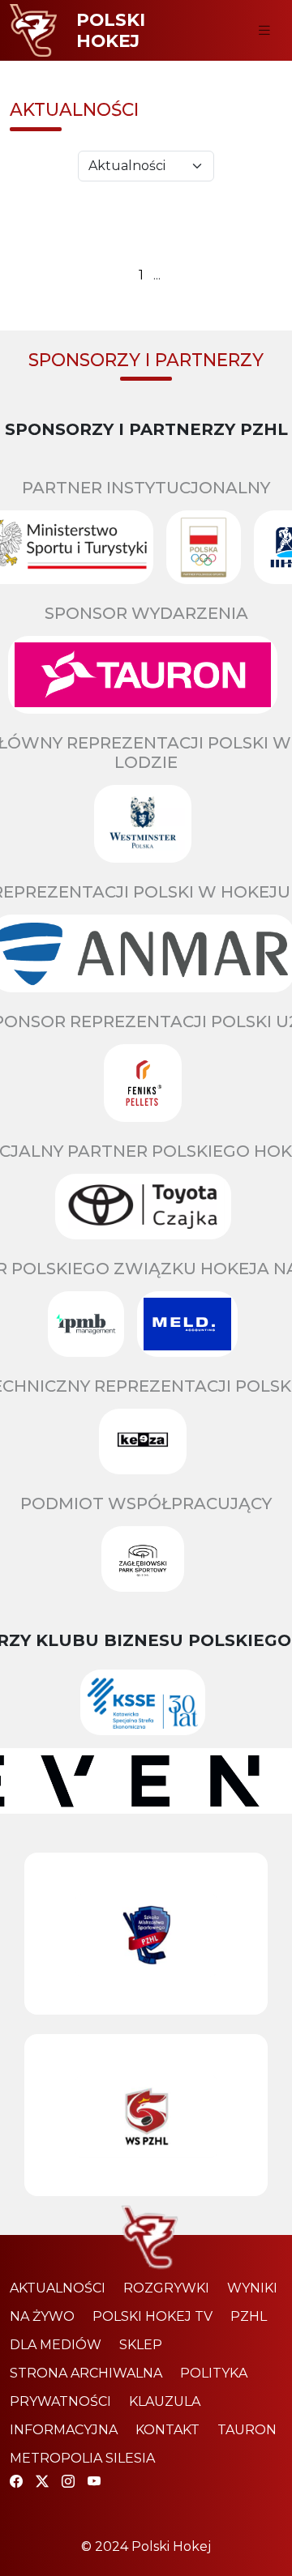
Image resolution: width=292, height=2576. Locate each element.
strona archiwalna (86, 2373)
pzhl (249, 2316)
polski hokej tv (152, 2316)
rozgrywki (166, 2288)
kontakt (167, 2430)
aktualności (58, 2288)
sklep (141, 2345)
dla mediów (56, 2345)
